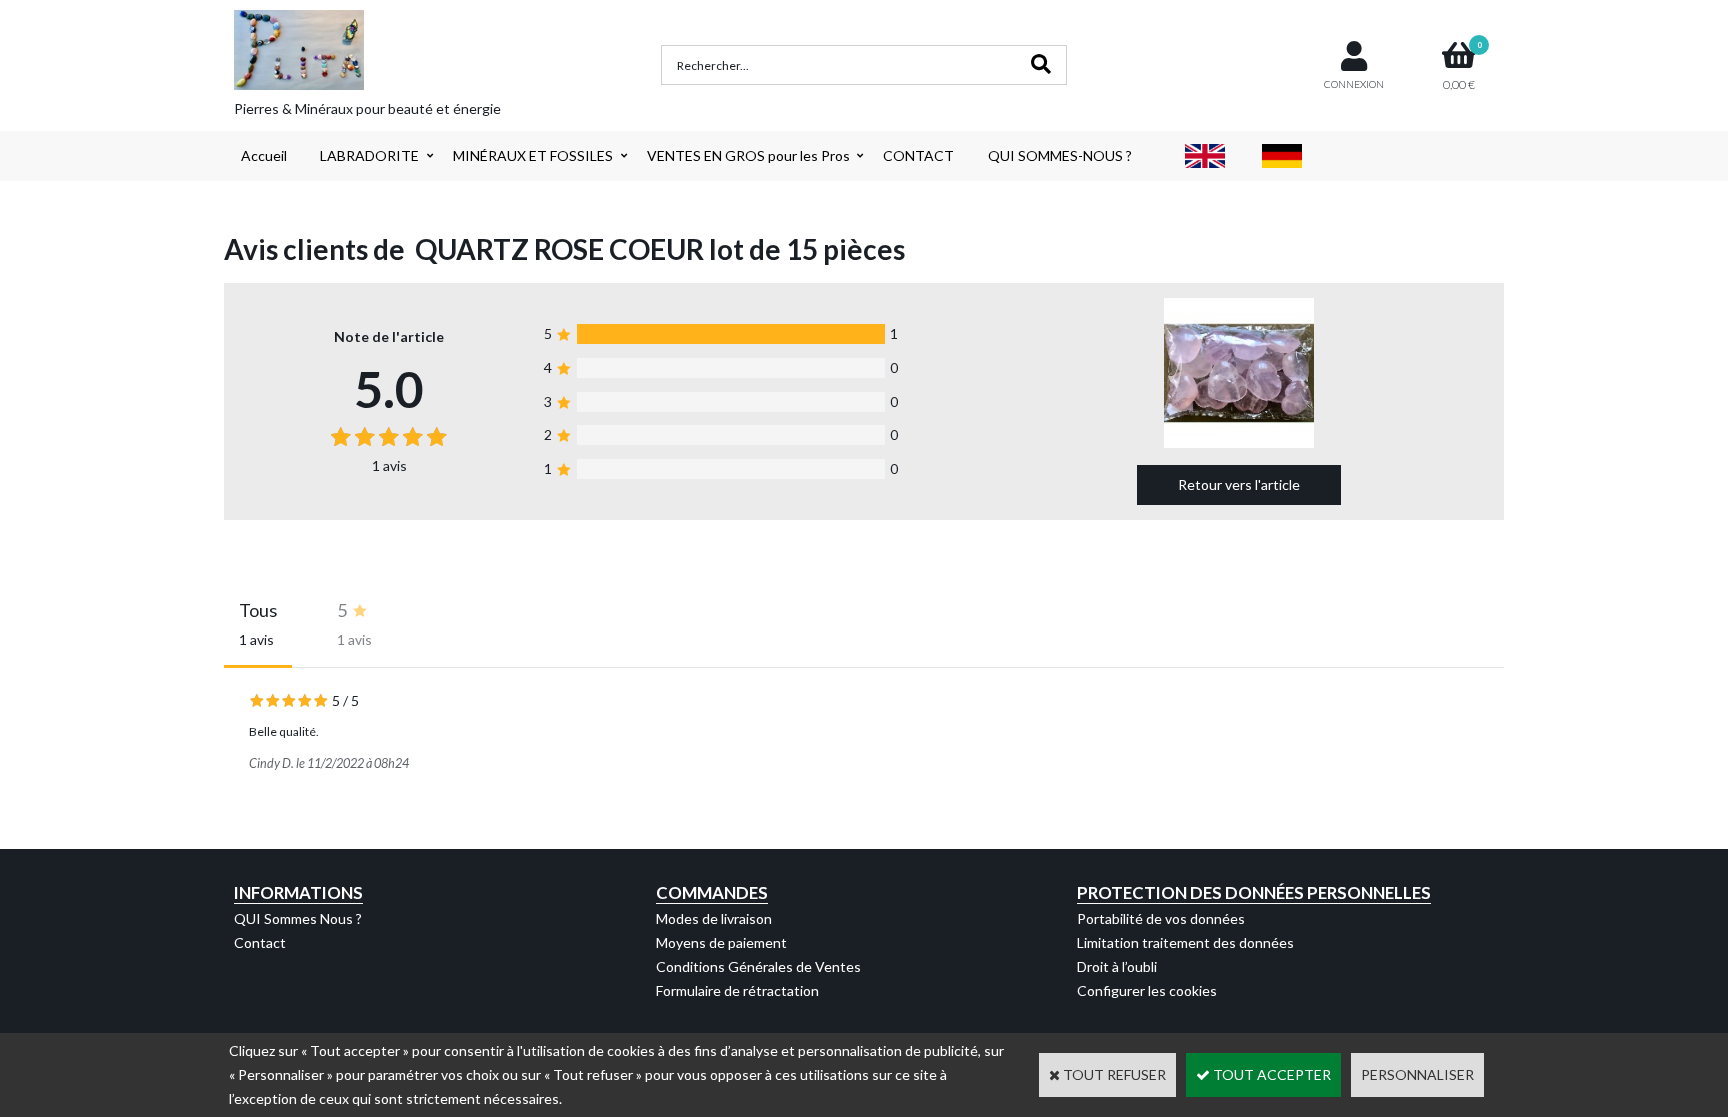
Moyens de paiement (721, 942)
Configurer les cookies (1147, 990)
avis (389, 465)
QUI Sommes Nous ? (298, 918)
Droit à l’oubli (1117, 966)
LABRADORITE (369, 155)
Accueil (264, 155)
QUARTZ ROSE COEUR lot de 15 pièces (660, 249)
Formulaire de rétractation (737, 990)
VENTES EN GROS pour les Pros (748, 155)
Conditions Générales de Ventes (758, 966)
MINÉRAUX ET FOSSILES (533, 155)
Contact (260, 942)
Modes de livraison (714, 918)
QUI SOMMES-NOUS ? (1060, 155)
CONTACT (918, 155)
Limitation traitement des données (1185, 942)
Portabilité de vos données (1161, 918)
